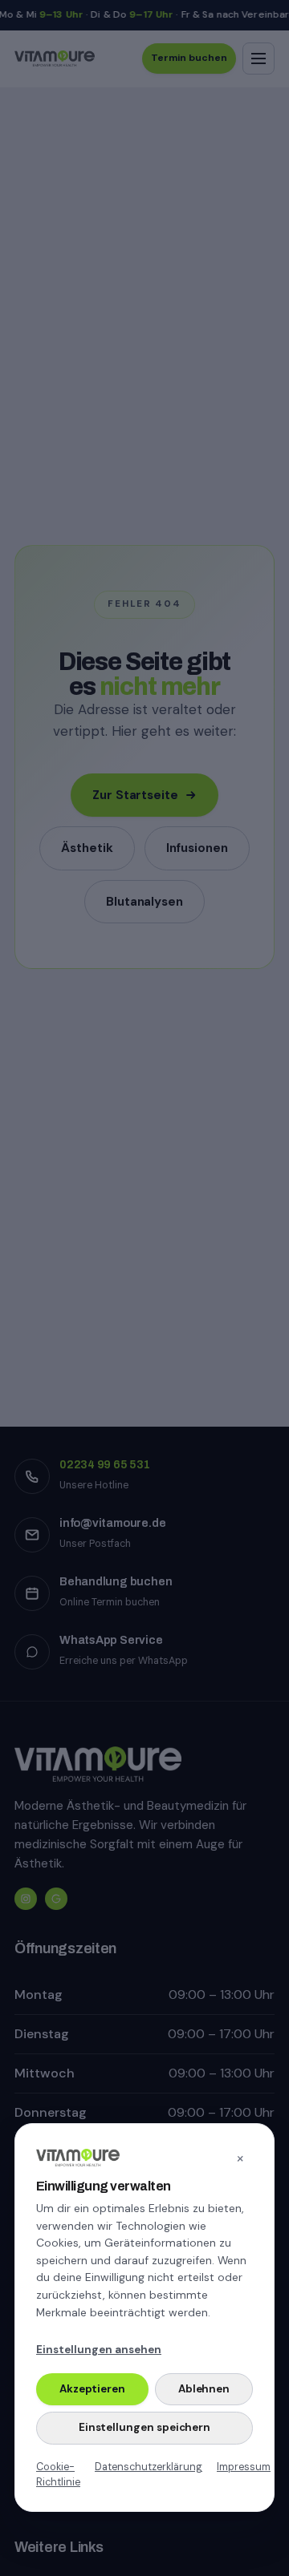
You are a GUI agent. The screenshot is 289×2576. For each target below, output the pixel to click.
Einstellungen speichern (144, 2427)
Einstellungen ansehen (99, 2350)
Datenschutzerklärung (149, 2467)
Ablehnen (204, 2389)
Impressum (244, 2467)
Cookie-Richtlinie (58, 2475)
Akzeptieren (92, 2389)
